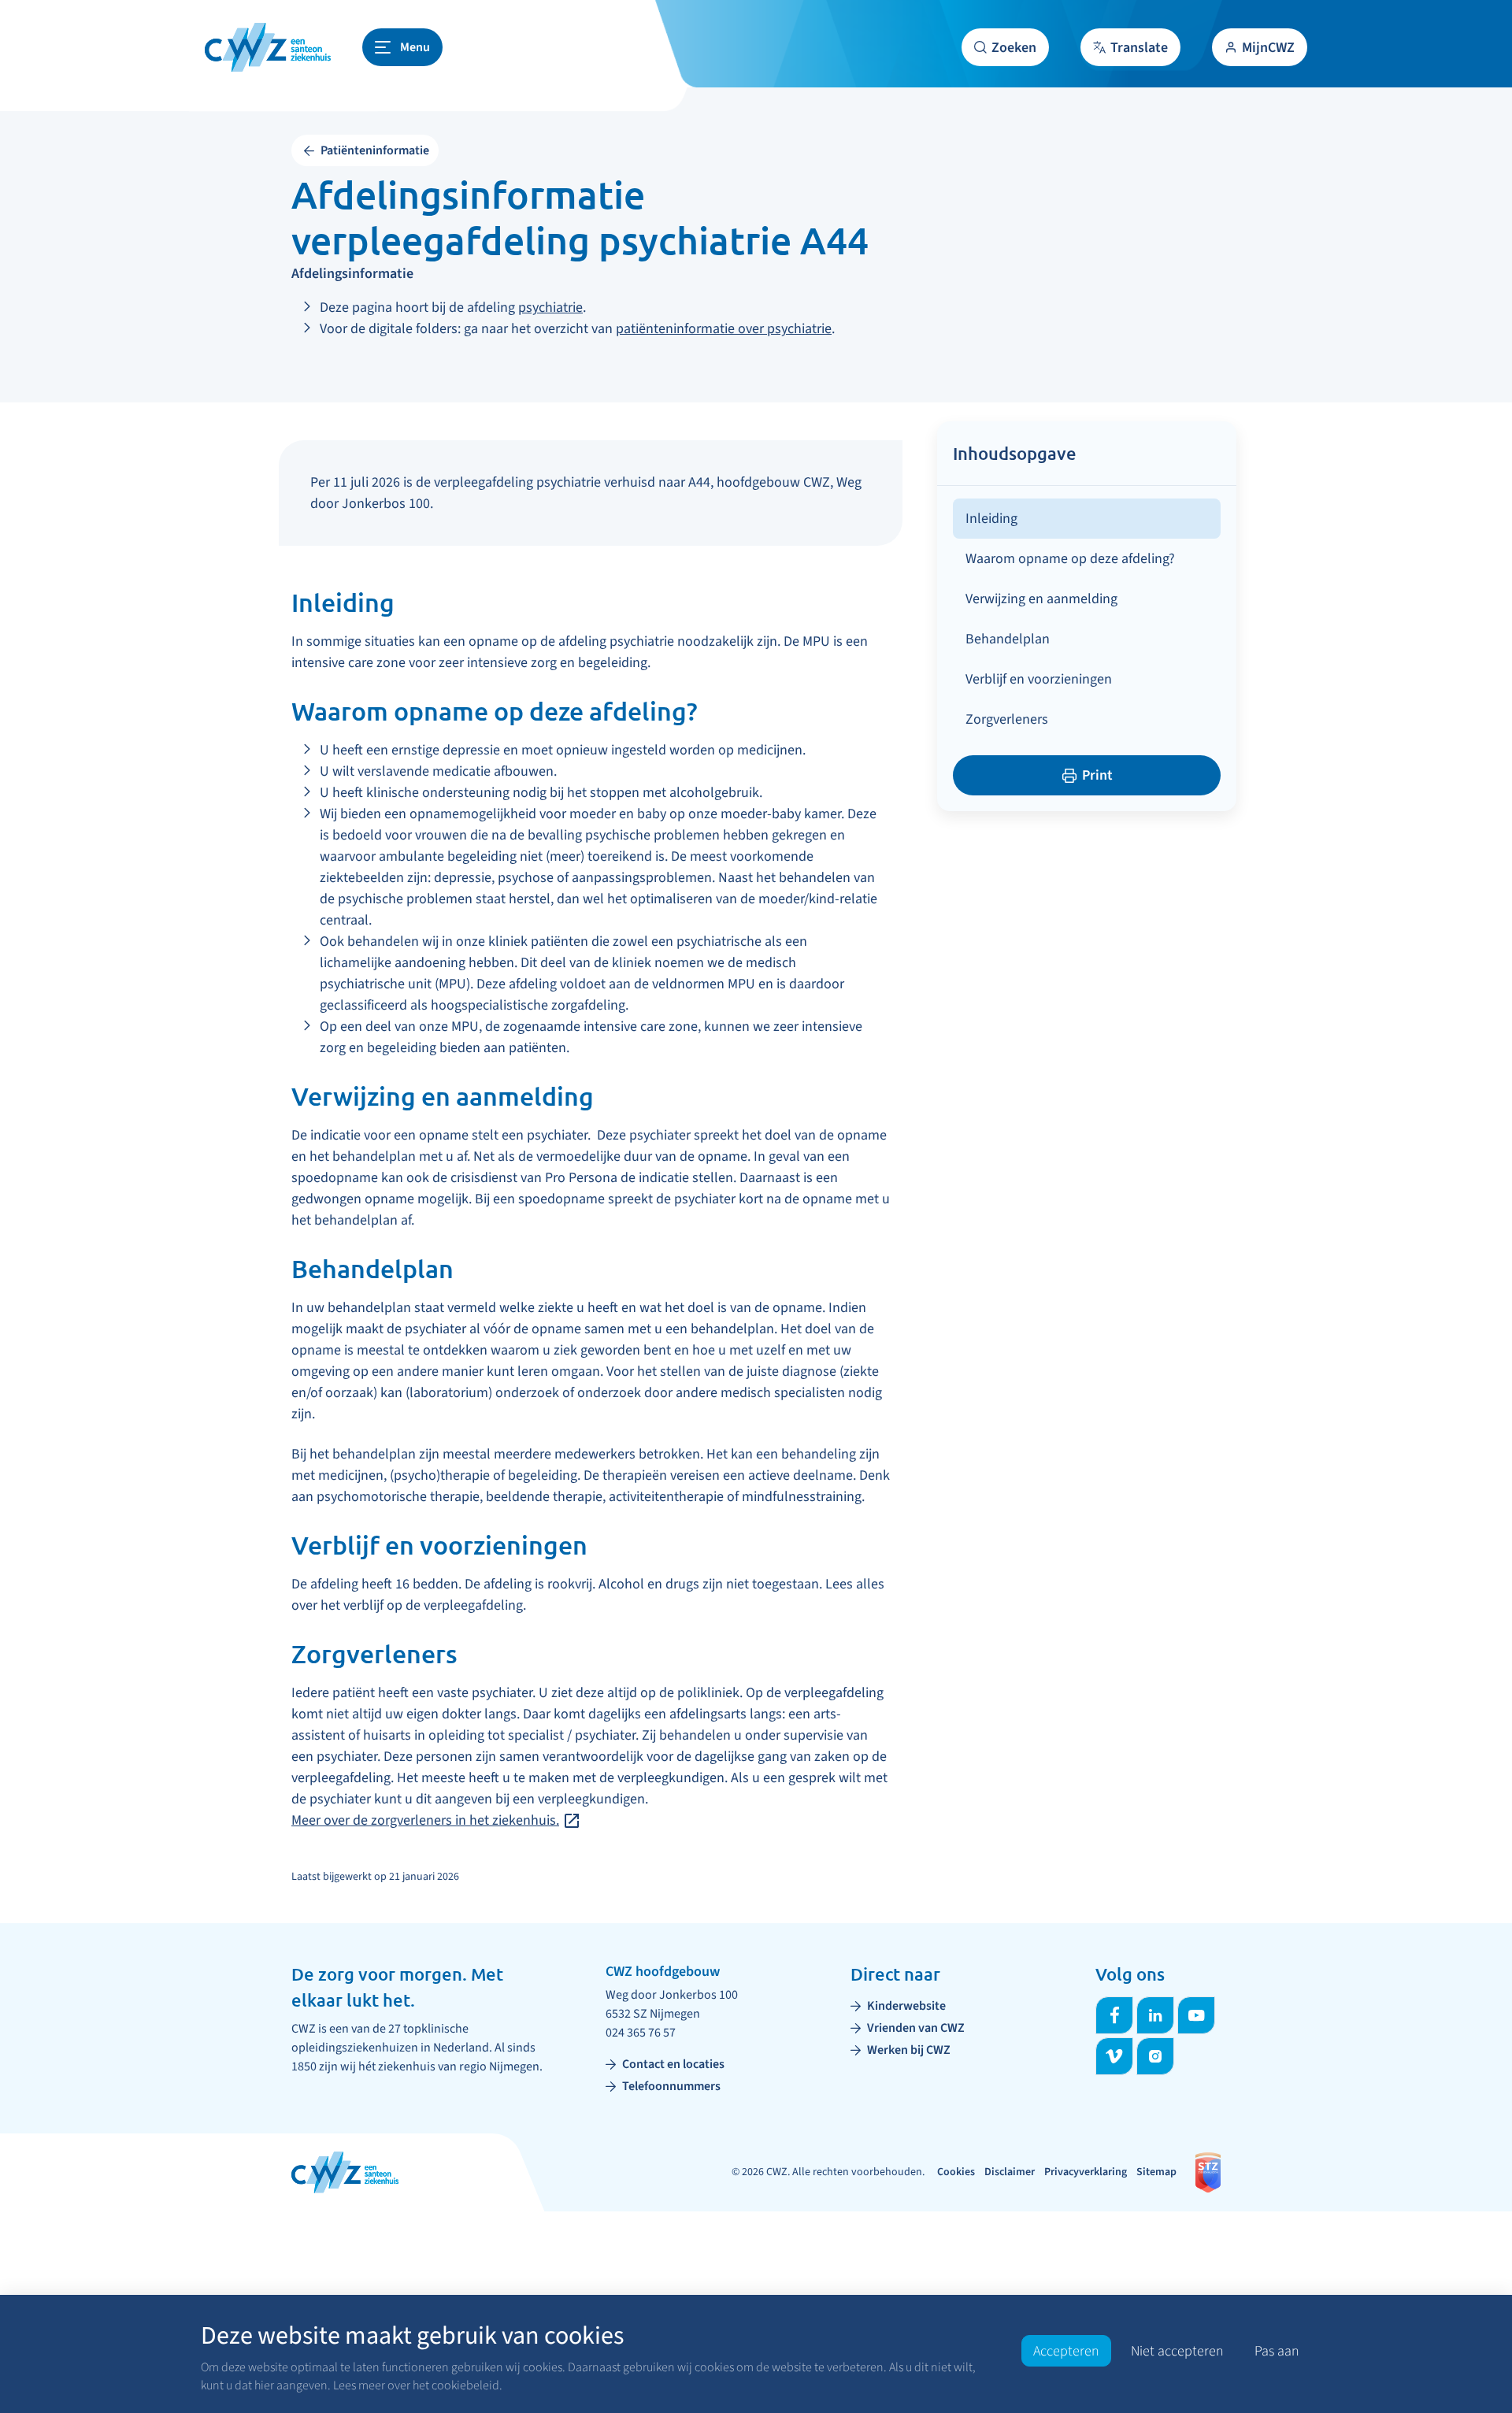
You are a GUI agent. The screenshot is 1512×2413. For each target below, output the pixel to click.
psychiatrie (550, 308)
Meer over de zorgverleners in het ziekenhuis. (425, 1820)
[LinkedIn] (1155, 2015)
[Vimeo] (1114, 2056)
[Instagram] (1155, 2056)
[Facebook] (1114, 2015)
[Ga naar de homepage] (268, 47)
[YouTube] (1196, 2015)
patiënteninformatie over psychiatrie (724, 329)
